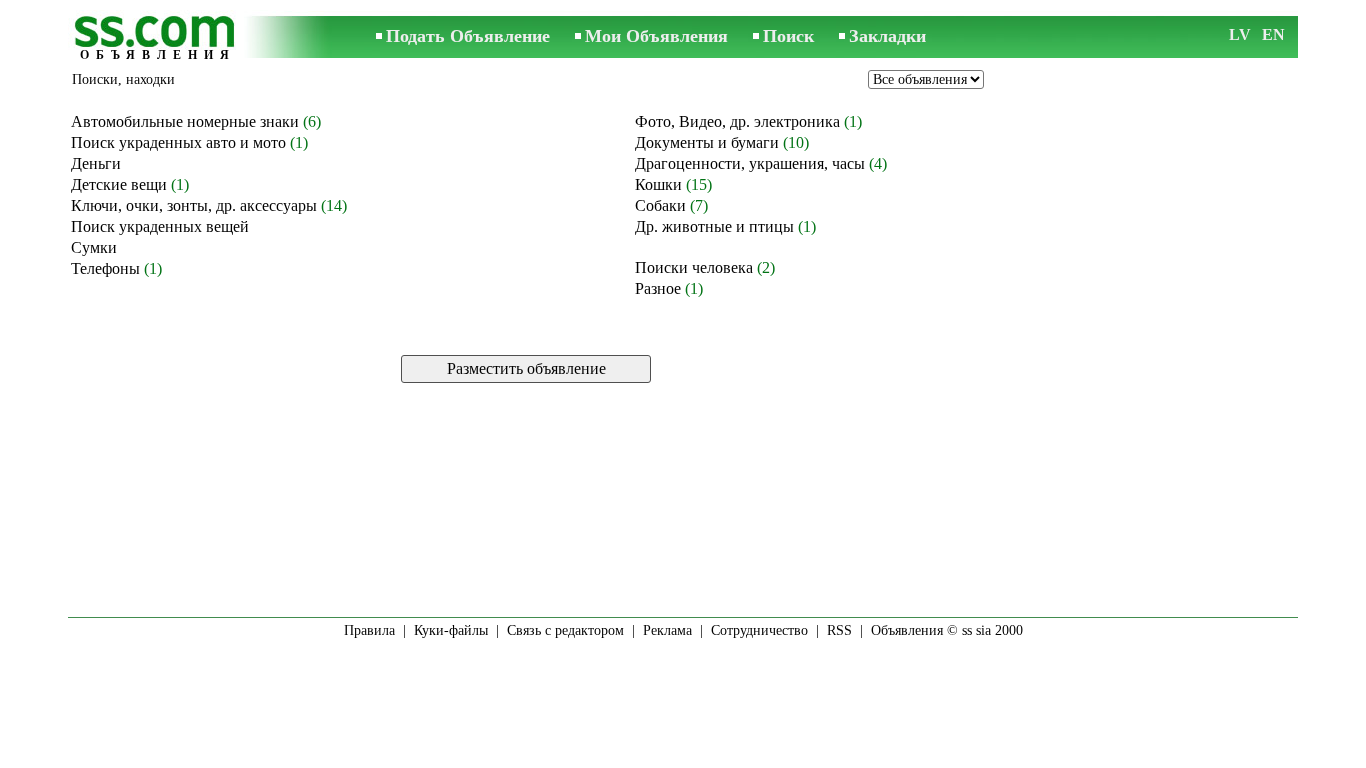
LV (1240, 34)
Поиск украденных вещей (160, 226)
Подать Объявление (468, 36)
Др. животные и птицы (714, 226)
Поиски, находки (123, 79)
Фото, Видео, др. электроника (737, 121)
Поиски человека (694, 267)
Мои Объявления (656, 36)
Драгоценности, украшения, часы (750, 163)
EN (1273, 34)
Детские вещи (119, 184)
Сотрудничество (759, 630)
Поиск (788, 36)
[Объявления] (158, 38)
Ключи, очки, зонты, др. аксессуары (194, 205)
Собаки (660, 205)
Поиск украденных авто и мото (178, 142)
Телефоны (105, 268)
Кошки (658, 184)
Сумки (94, 247)
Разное (658, 288)
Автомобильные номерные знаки (185, 121)
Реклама (667, 630)
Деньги (96, 163)
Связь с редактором (565, 630)
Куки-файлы (451, 630)
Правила (369, 630)
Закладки (887, 36)
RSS (839, 630)
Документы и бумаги (707, 142)
